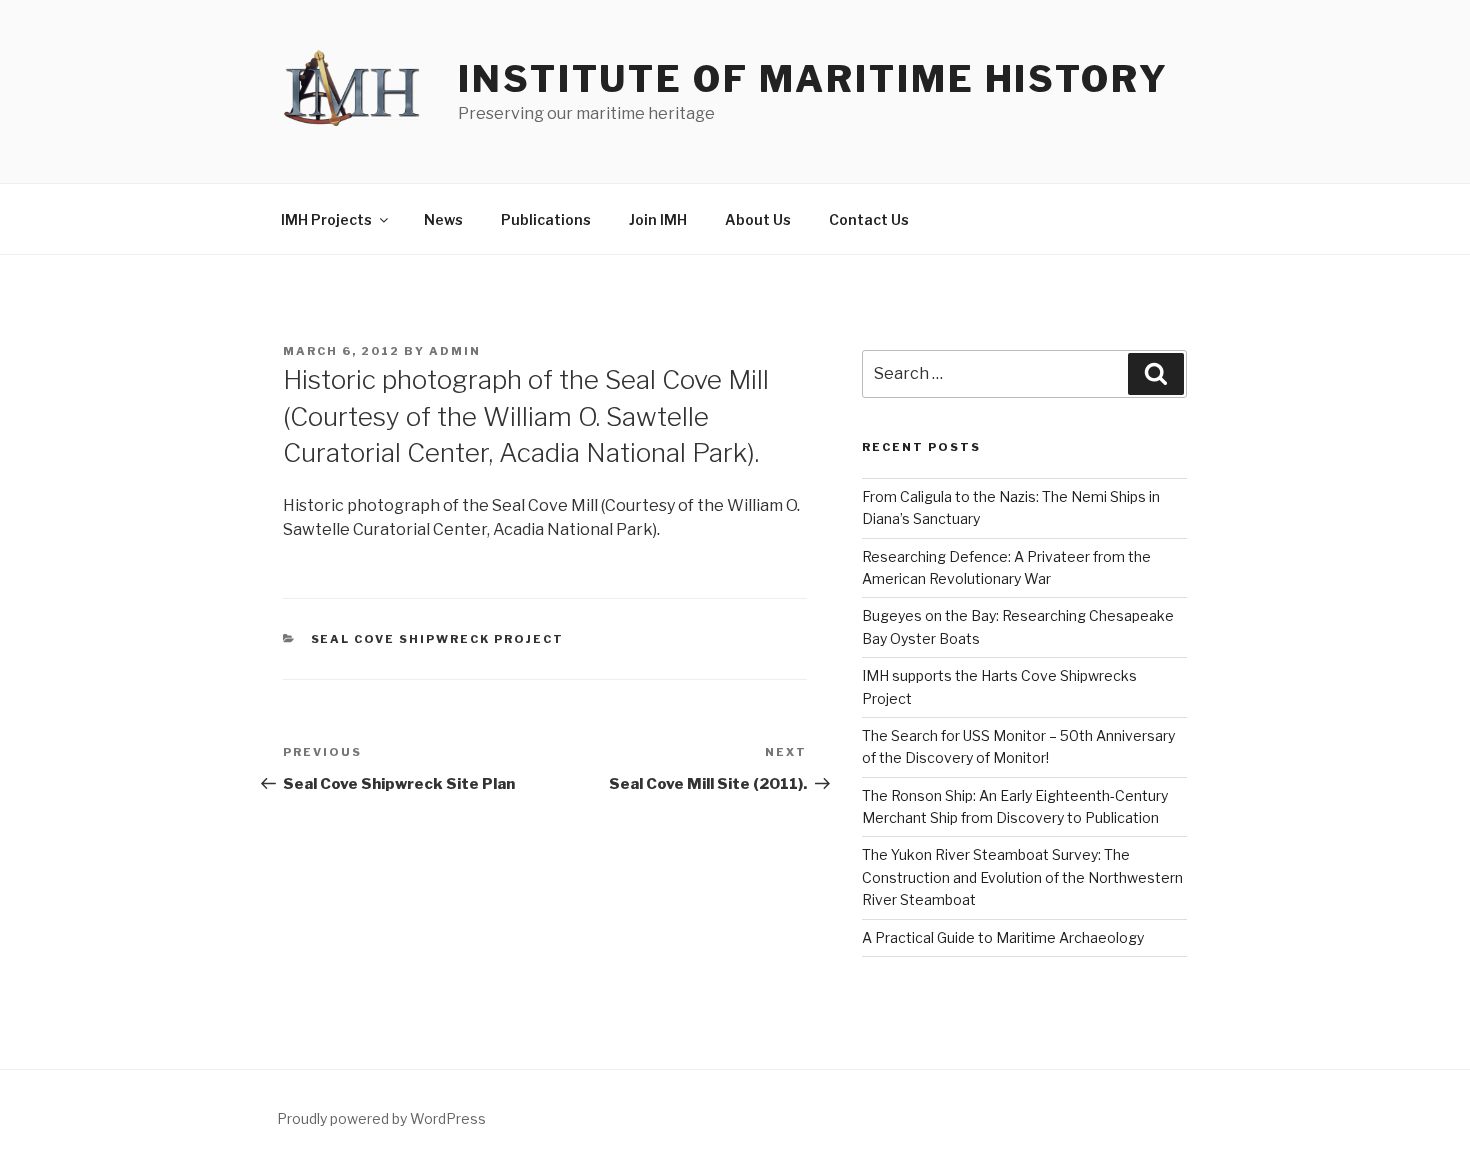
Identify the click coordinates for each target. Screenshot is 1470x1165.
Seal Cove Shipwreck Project (438, 639)
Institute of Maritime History (813, 79)
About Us (758, 219)
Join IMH (658, 219)
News (443, 219)
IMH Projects (326, 219)
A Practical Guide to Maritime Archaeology (1003, 937)
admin (455, 351)
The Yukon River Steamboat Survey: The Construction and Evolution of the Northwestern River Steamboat (1022, 877)
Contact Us (869, 219)
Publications (546, 219)
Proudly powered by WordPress (381, 1118)
